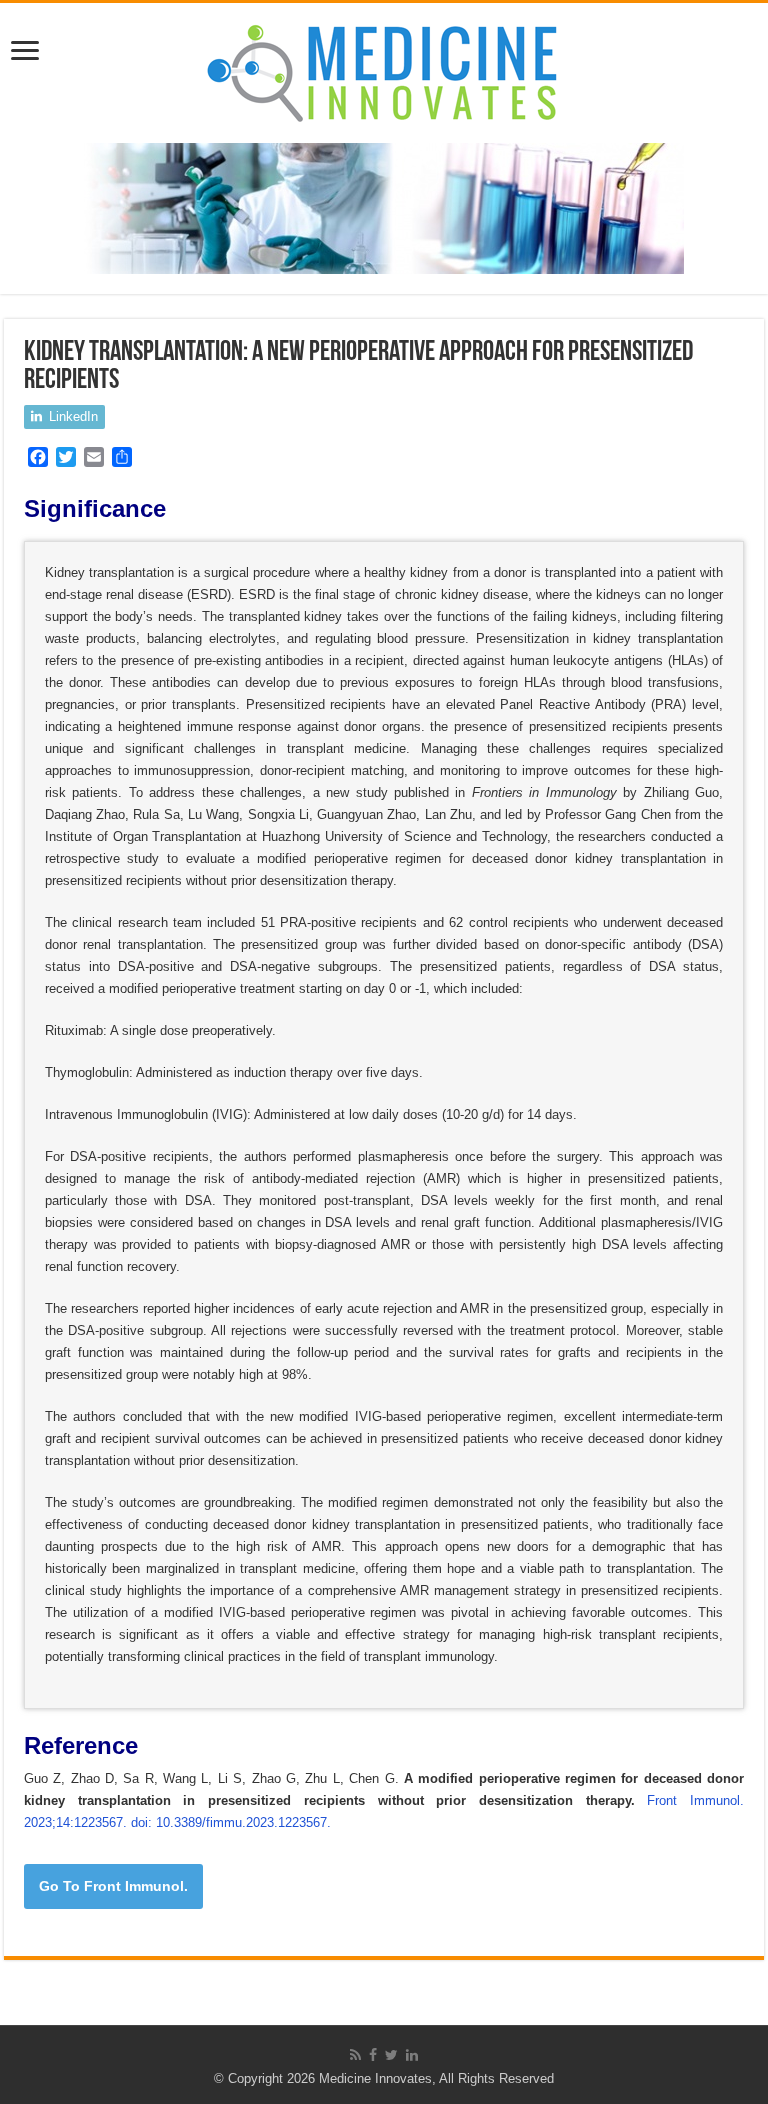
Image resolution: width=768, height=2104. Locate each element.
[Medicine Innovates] (384, 69)
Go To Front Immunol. (113, 1886)
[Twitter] (391, 2055)
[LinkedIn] (412, 2055)
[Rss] (355, 2055)
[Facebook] (373, 2055)
